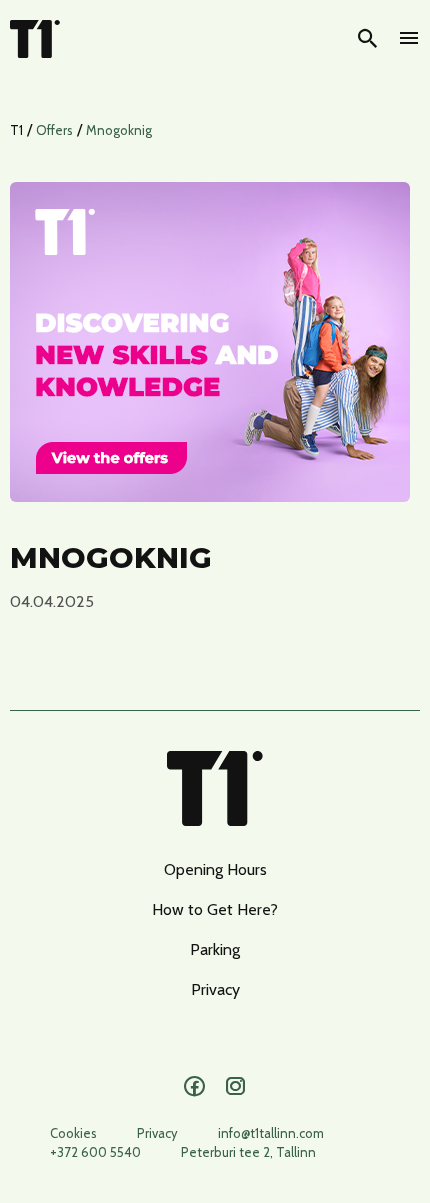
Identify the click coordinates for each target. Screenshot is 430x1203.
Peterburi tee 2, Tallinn (248, 1152)
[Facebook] (194, 1087)
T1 (16, 130)
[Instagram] (235, 1087)
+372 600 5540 (95, 1152)
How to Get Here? (215, 909)
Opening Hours (215, 869)
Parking (215, 949)
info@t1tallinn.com (271, 1133)
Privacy (215, 989)
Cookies (73, 1133)
